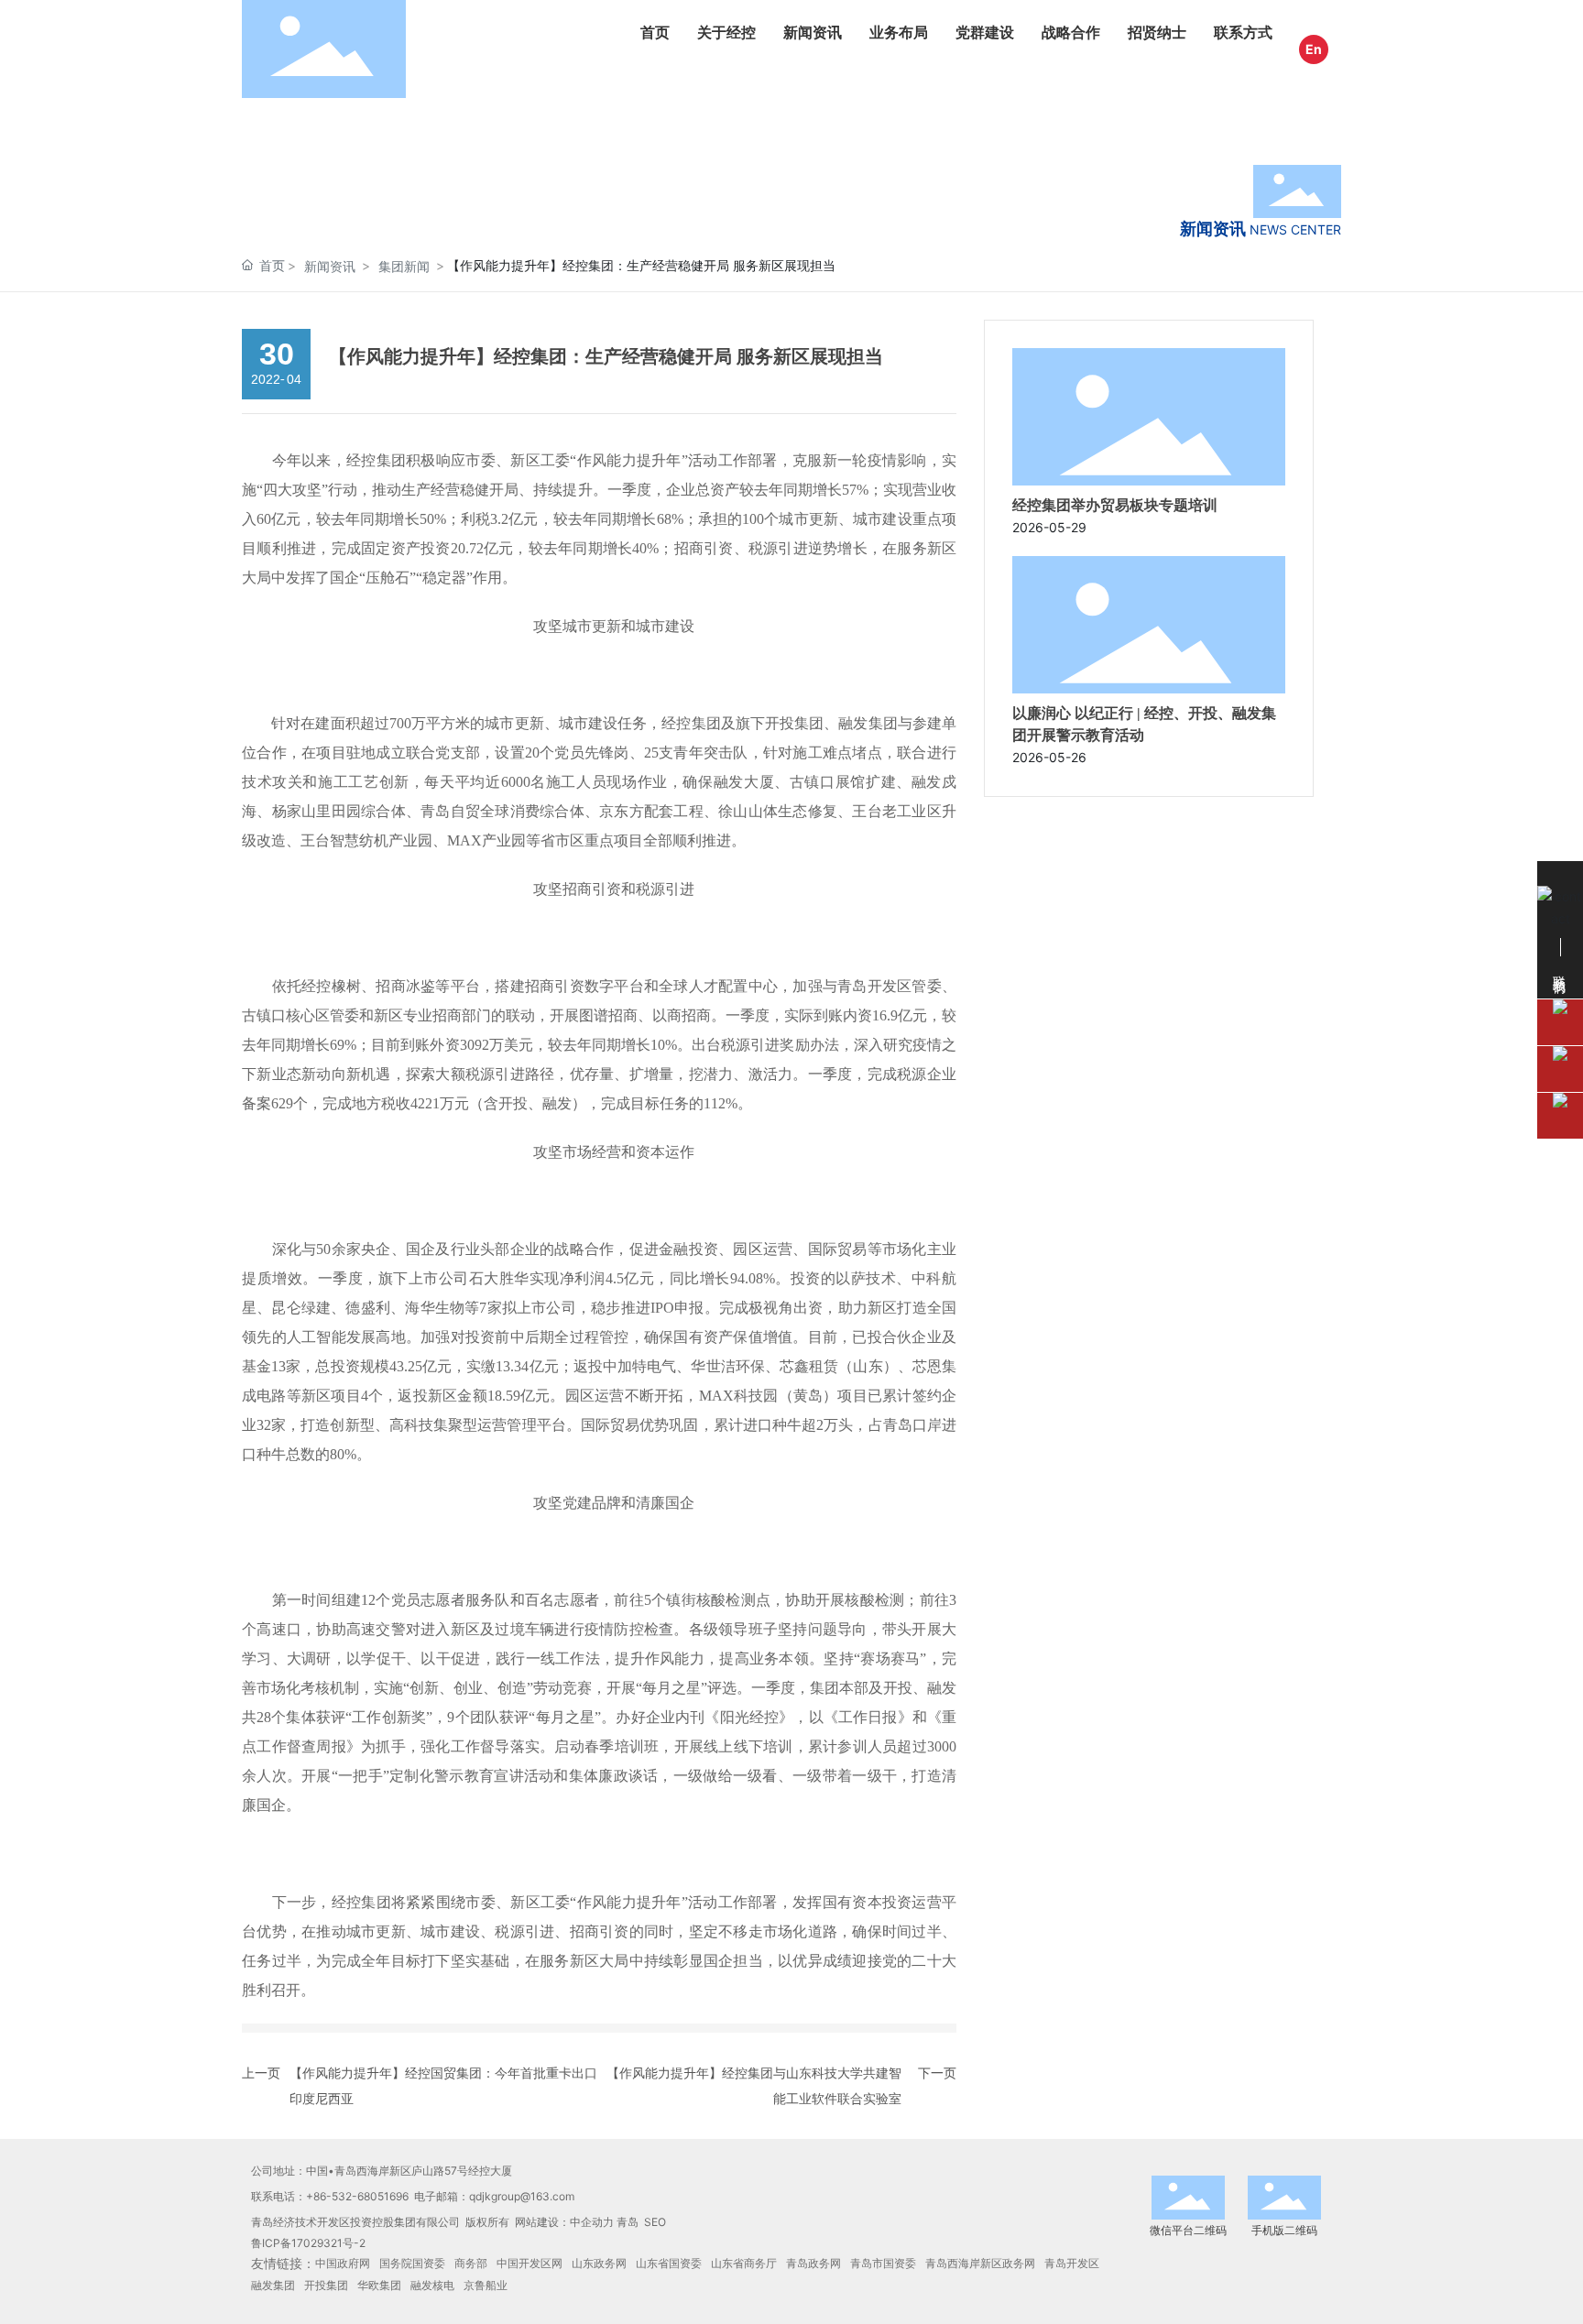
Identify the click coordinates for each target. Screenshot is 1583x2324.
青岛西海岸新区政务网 (980, 2263)
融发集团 (273, 2285)
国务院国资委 (412, 2263)
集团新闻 (404, 266)
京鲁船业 (486, 2285)
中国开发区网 (529, 2263)
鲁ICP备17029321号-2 (308, 2243)
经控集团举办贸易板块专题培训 (1115, 505)
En (1314, 49)
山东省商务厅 (744, 2263)
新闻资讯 (330, 266)
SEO (655, 2222)
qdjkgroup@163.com (522, 2196)
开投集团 (326, 2285)
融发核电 (432, 2285)
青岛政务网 (813, 2263)
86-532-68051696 (361, 2196)
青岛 (628, 2222)
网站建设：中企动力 (564, 2222)
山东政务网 (599, 2263)
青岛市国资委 (883, 2263)
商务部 (471, 2263)
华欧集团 (379, 2285)
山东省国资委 (669, 2263)
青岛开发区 (1072, 2263)
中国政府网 (343, 2263)
